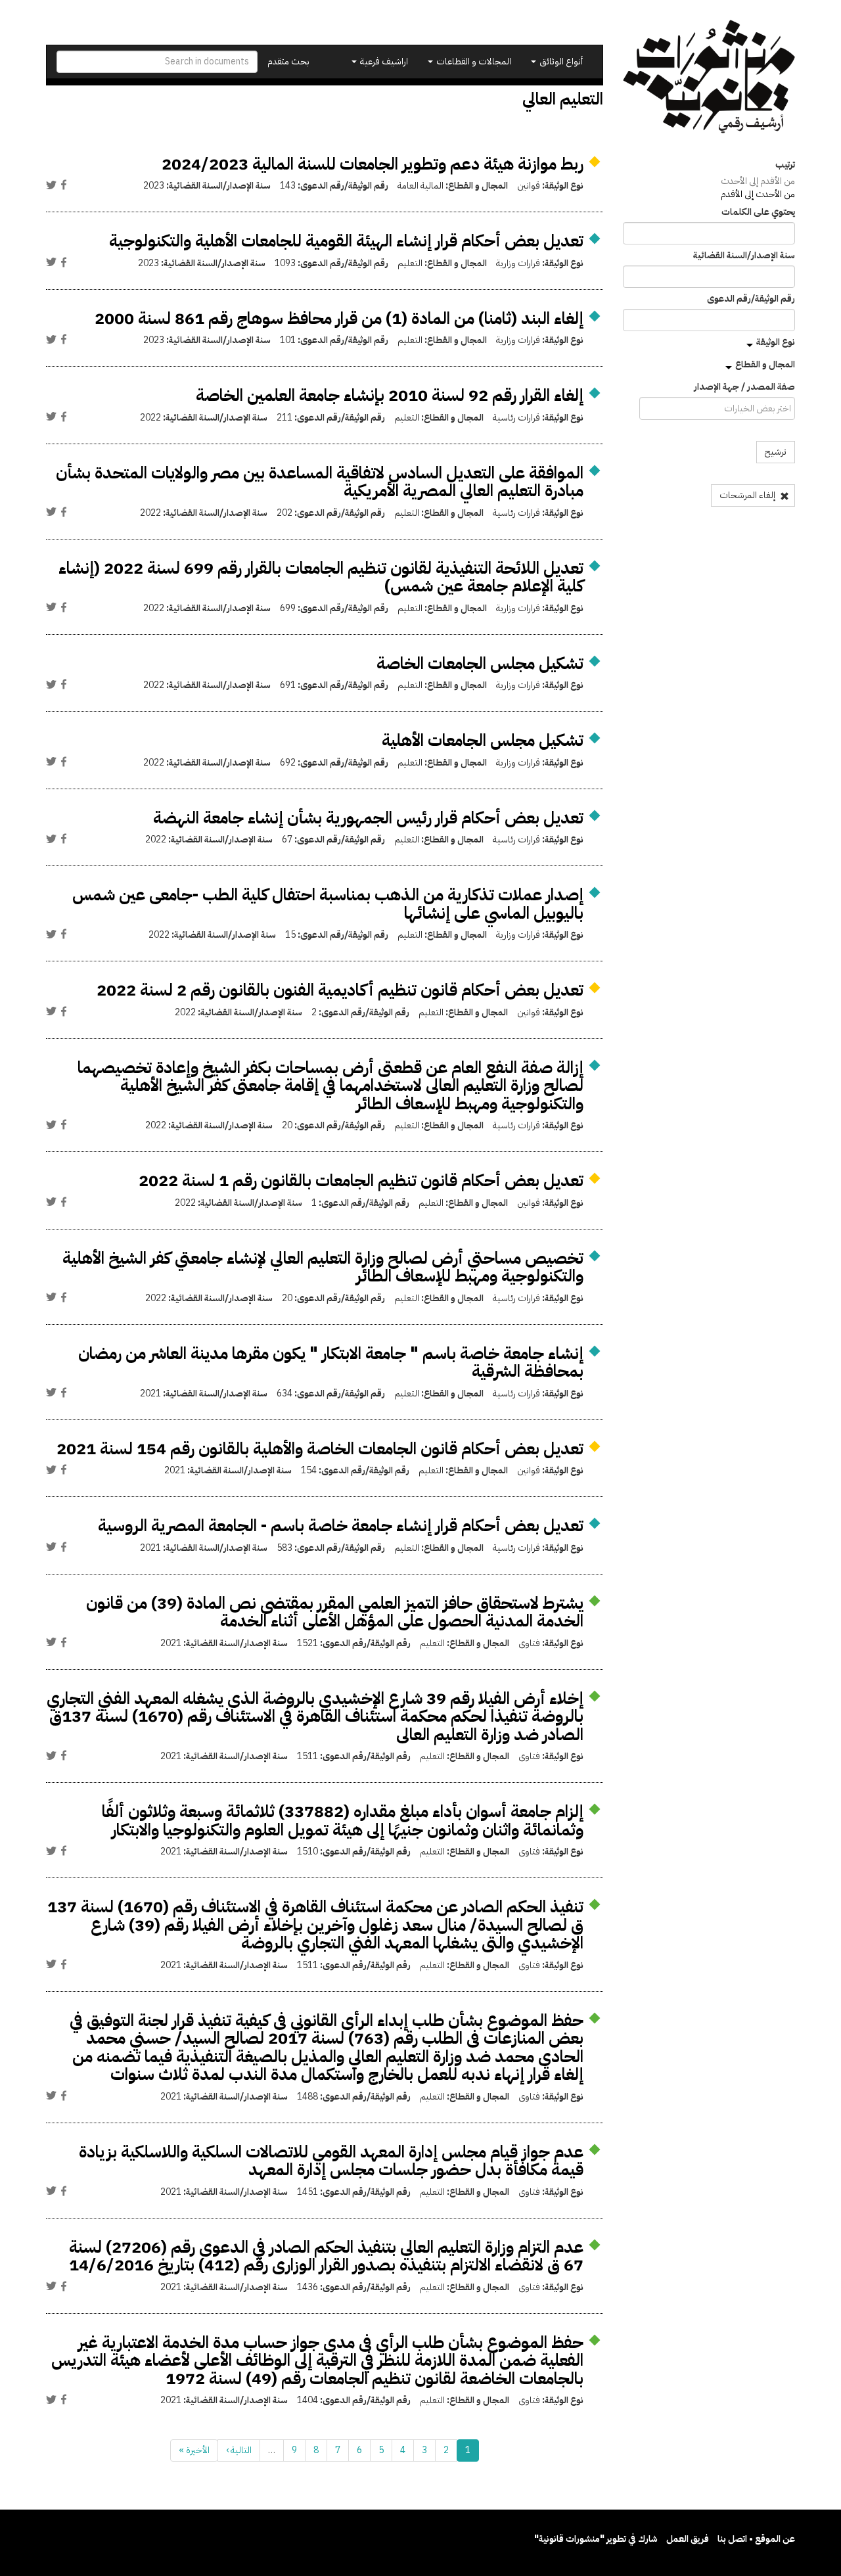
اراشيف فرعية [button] (383, 61)
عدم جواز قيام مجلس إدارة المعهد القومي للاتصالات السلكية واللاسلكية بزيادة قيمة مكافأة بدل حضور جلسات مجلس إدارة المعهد (331, 2161)
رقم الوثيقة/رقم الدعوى (751, 299)
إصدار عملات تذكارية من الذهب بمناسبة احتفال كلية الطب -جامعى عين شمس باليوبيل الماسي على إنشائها (328, 904)
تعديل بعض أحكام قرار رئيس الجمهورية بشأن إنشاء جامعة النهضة (368, 818)
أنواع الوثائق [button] (560, 61)
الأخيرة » (194, 2450)
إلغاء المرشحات (748, 495)
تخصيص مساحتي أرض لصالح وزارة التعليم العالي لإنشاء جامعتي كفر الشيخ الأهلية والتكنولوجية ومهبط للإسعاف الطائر (323, 1267)
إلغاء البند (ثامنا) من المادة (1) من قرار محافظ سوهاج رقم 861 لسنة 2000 (339, 318)
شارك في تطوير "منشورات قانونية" (596, 2539)
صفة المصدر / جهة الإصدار (744, 387)
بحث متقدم (288, 61)
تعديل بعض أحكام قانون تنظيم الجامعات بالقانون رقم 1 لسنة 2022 (361, 1181)
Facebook (64, 185)
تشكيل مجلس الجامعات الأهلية (483, 740)
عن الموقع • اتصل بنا (756, 2539)
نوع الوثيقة (776, 342)
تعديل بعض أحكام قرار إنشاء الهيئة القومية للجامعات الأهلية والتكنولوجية (346, 241)
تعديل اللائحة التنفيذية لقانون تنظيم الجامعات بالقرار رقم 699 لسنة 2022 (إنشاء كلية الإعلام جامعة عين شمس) (321, 577)
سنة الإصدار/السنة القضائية (744, 256)
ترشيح (776, 452)
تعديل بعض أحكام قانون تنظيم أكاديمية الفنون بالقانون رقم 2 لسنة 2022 (340, 990)
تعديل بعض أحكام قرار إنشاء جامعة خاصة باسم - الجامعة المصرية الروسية (341, 1526)
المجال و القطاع (765, 364)
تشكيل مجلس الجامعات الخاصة (480, 663)
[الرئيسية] (709, 77)
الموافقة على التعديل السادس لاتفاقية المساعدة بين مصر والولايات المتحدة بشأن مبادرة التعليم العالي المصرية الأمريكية (320, 482)
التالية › (239, 2450)
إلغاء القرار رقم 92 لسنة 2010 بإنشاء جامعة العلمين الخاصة (390, 395)
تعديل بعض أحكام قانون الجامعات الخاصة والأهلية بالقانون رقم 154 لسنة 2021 (320, 1449)
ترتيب (785, 165)
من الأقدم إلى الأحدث (758, 181)
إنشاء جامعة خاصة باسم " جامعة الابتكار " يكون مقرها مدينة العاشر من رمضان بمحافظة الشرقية (331, 1363)
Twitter (51, 185)
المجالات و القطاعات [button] (473, 61)
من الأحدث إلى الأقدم (758, 194)
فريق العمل (688, 2539)
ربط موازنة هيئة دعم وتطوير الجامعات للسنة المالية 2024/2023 (373, 164)
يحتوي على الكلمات (758, 212)
